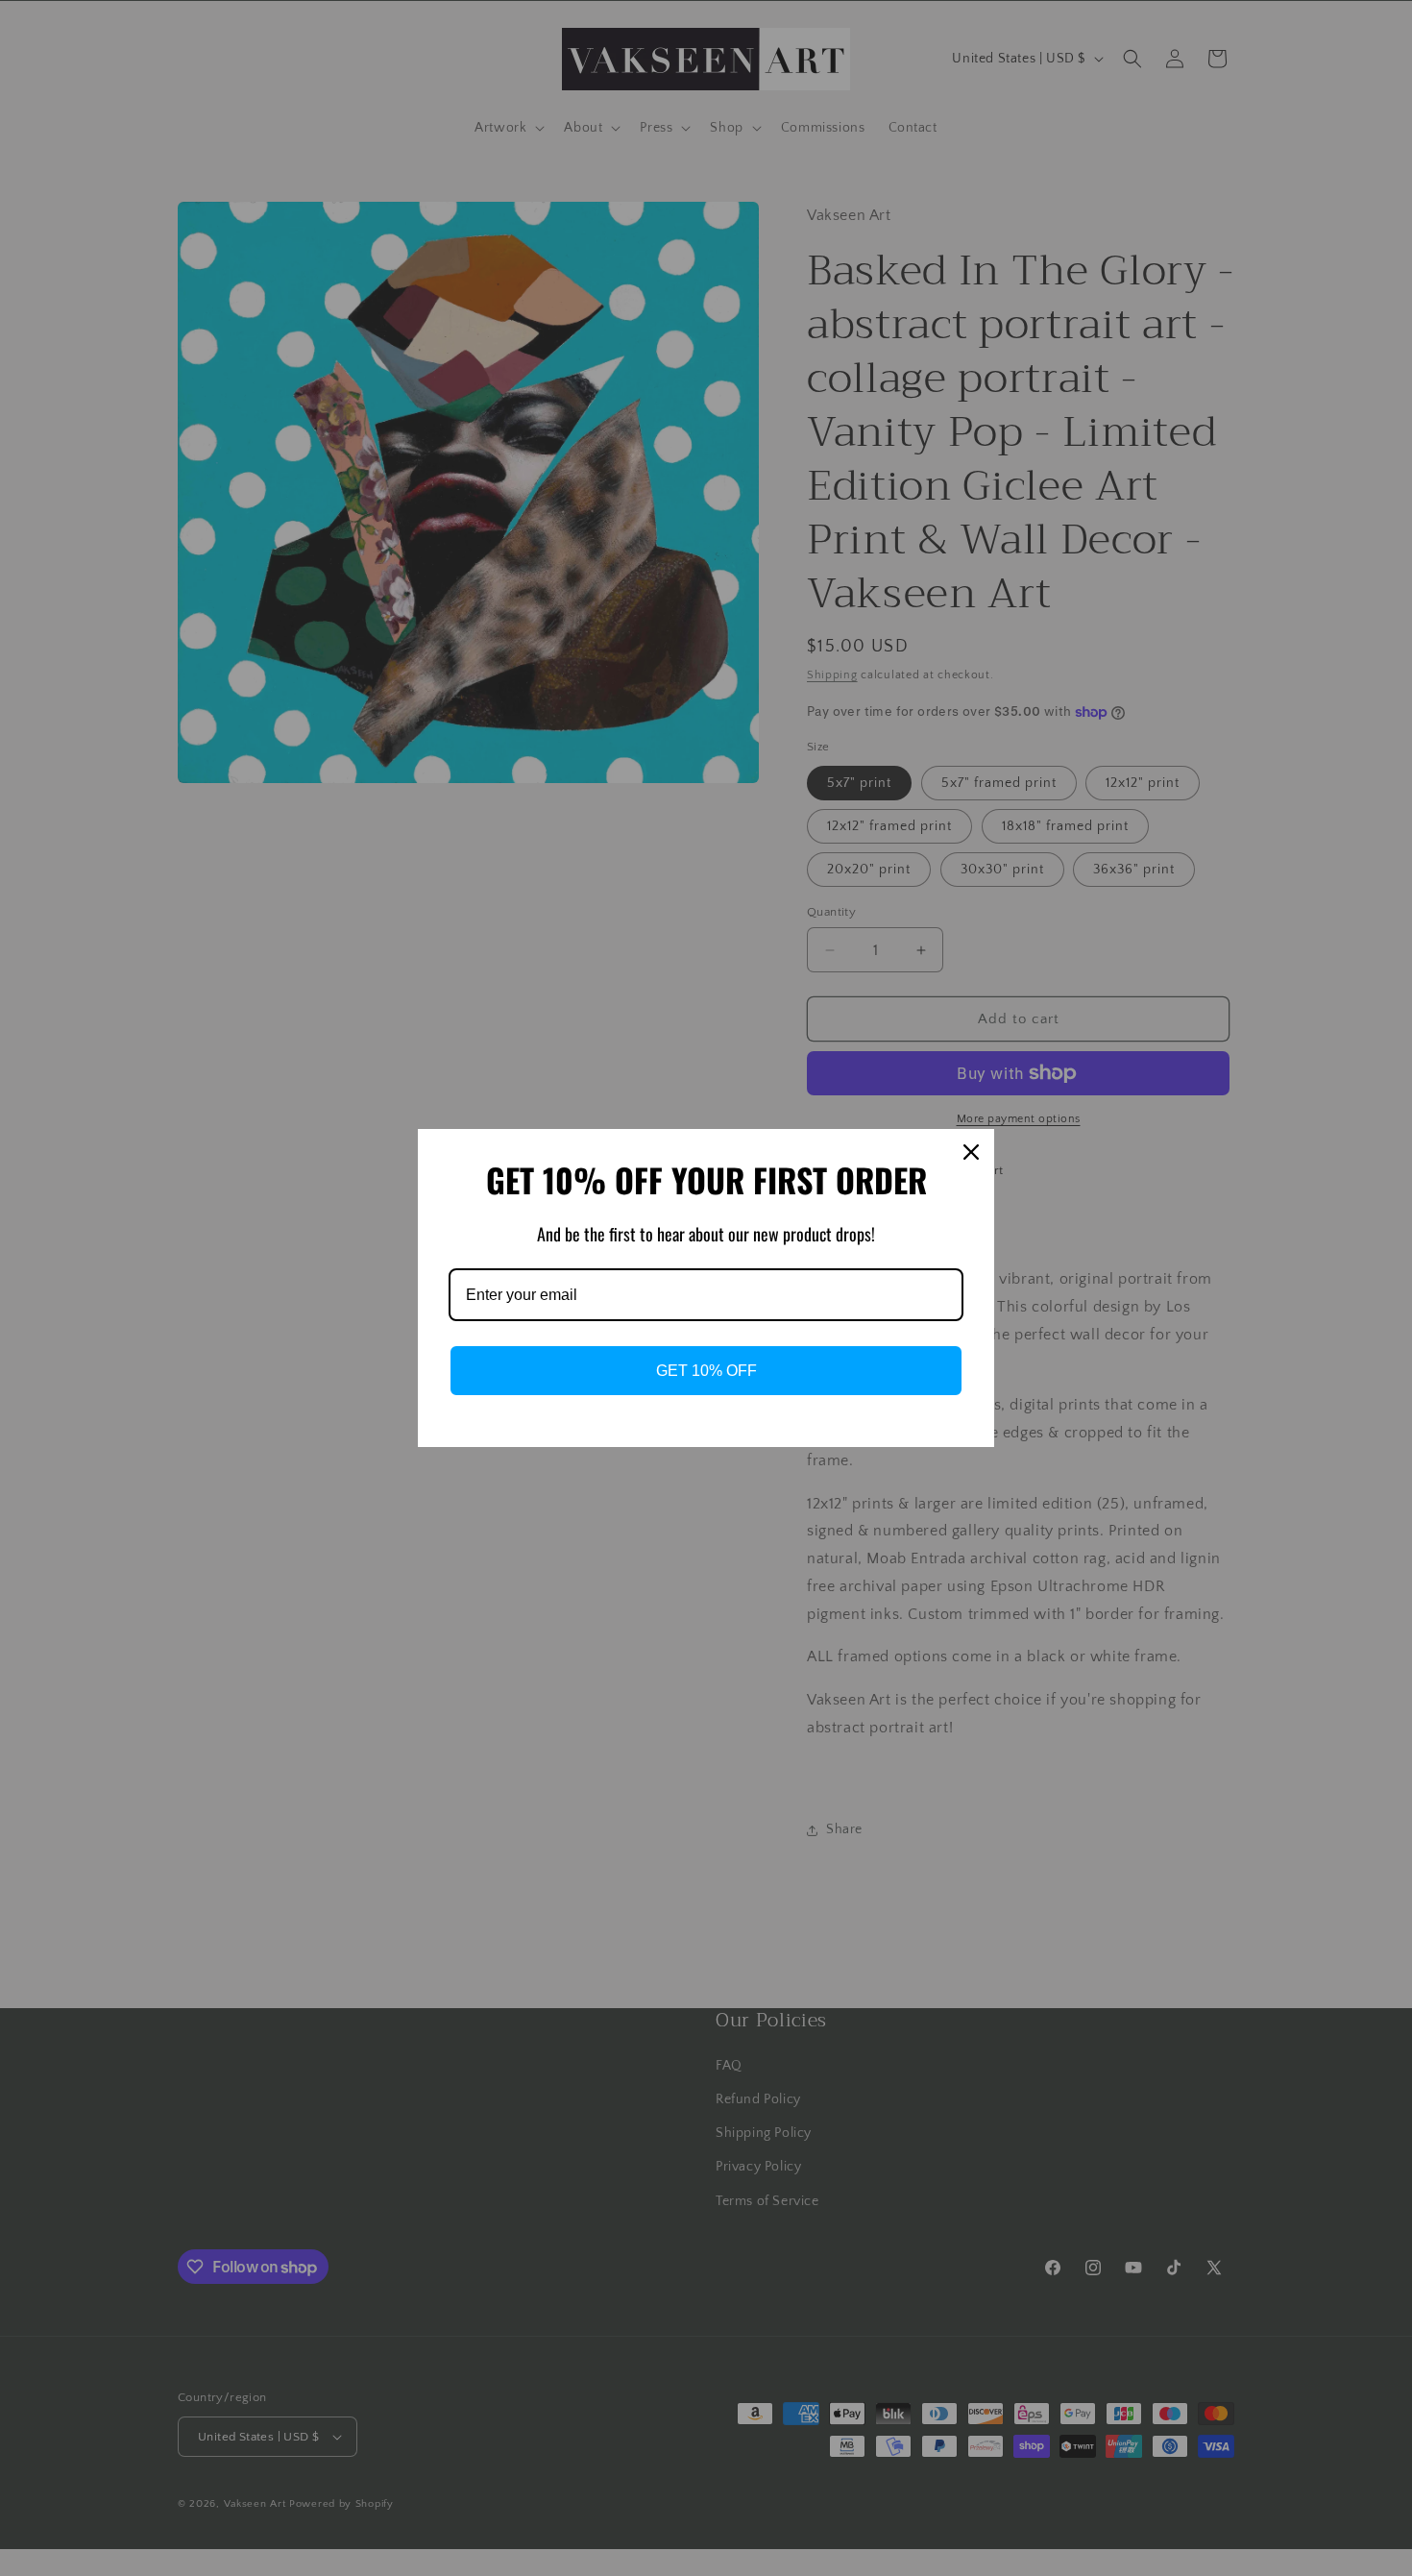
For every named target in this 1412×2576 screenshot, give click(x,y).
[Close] (971, 1152)
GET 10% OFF (706, 1371)
